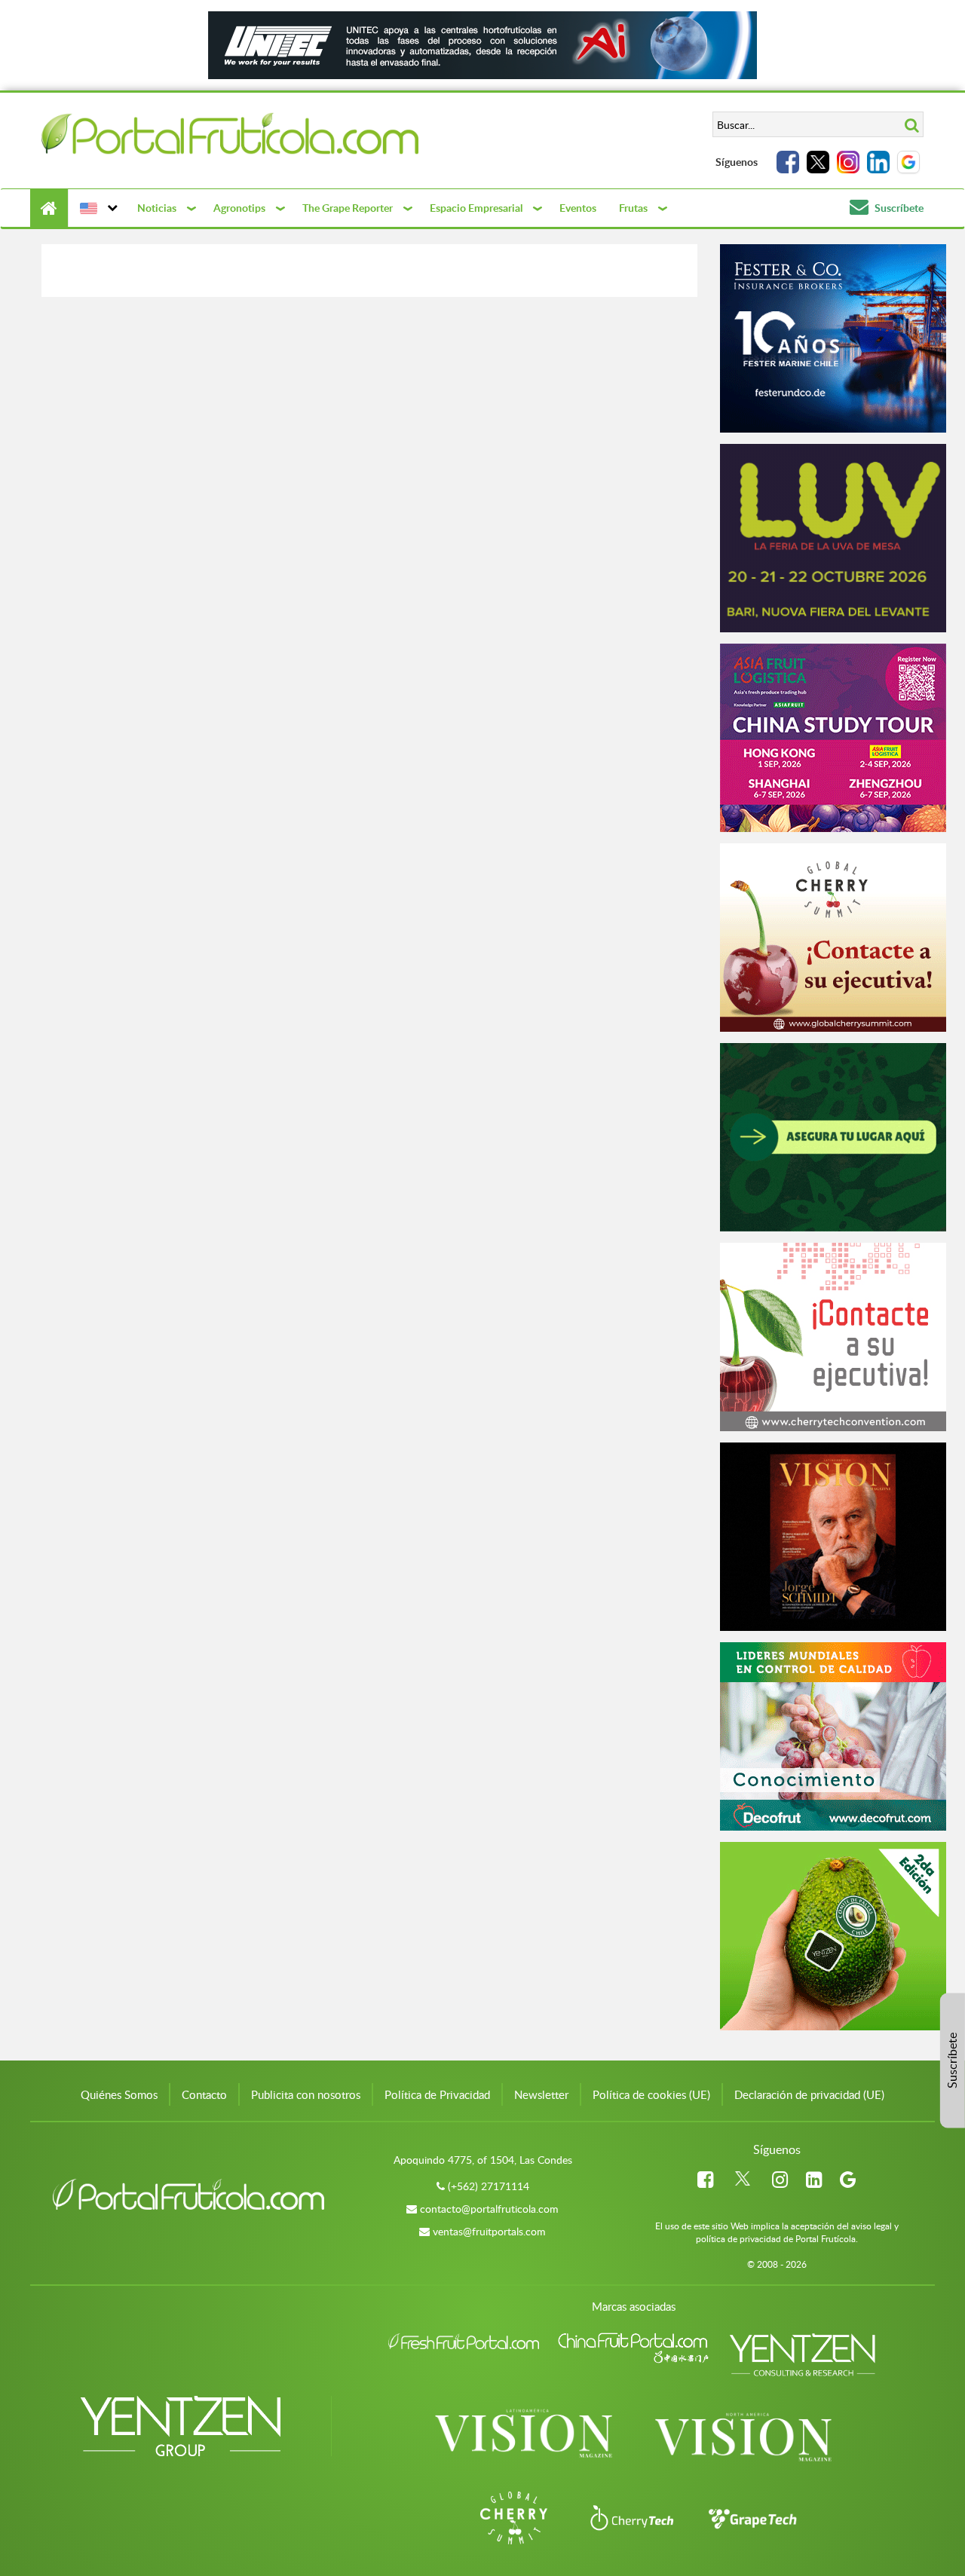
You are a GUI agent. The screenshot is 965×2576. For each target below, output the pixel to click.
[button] (97, 208)
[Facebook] (788, 162)
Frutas (633, 208)
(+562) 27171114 (489, 2186)
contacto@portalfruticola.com (489, 2209)
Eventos (578, 208)
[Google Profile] (908, 162)
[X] (818, 162)
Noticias (157, 208)
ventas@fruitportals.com (489, 2231)
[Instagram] (848, 162)
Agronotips (239, 208)
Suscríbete (898, 208)
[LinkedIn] (878, 162)
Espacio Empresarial (476, 208)
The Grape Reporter (348, 208)
